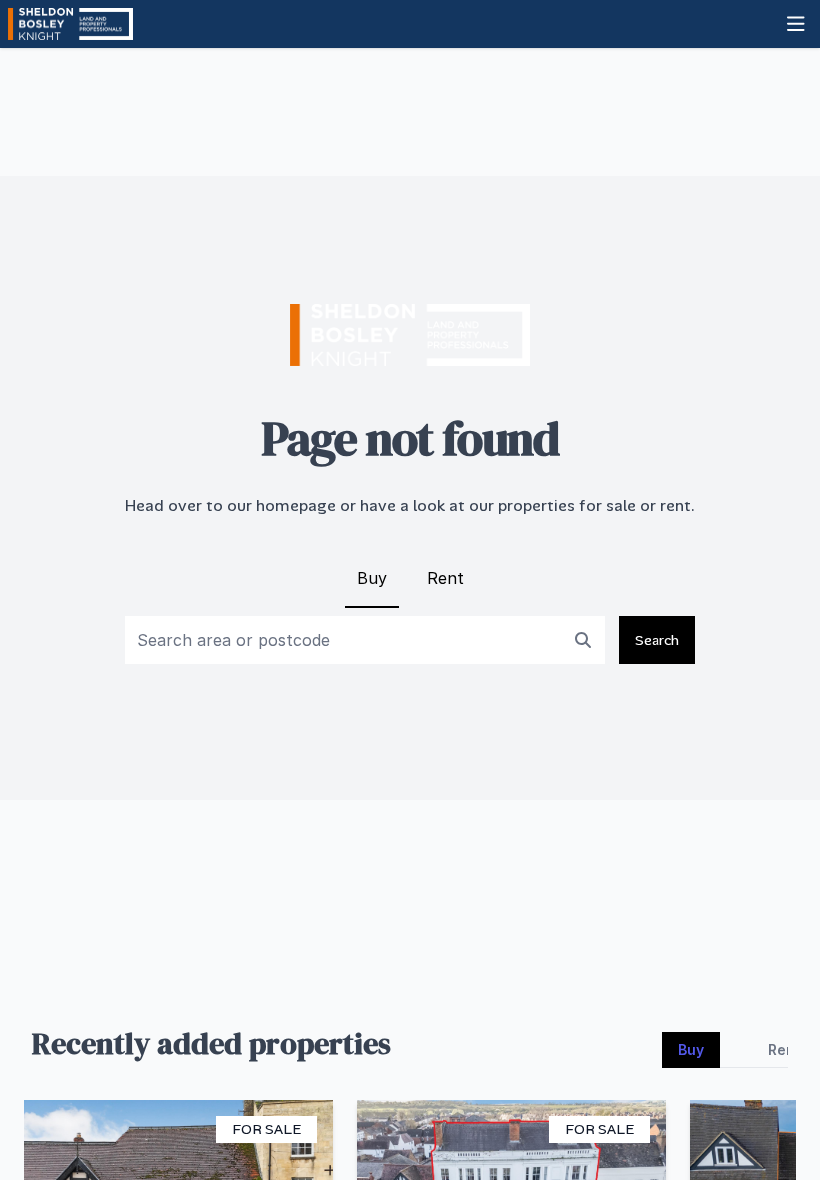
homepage (296, 505)
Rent (445, 578)
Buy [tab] (691, 1049)
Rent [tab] (784, 1049)
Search (657, 640)
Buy (372, 578)
